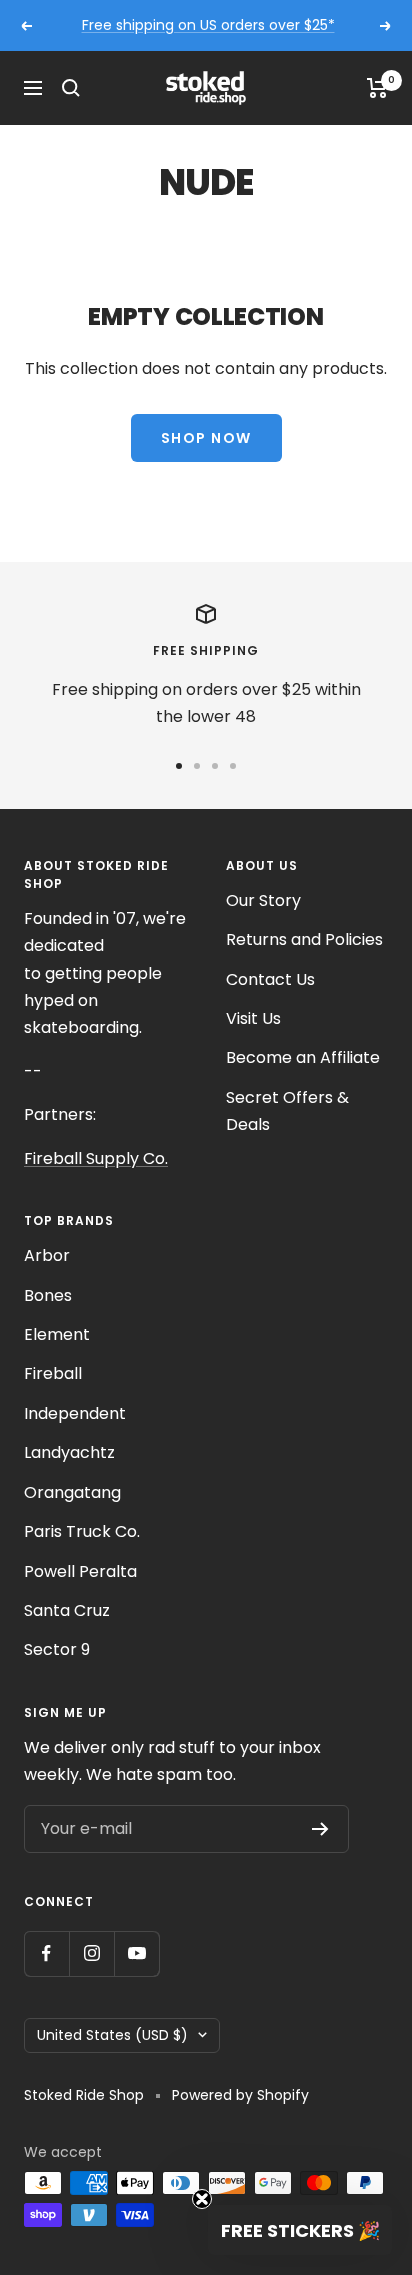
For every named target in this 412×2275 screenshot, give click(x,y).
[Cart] (377, 88)
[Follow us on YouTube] (136, 1953)
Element (57, 1334)
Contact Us (270, 979)
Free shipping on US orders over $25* (208, 25)
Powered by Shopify (240, 2095)
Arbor (47, 1255)
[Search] (71, 88)
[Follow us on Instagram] (91, 1953)
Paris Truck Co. (82, 1531)
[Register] (320, 1829)
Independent (75, 1413)
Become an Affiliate (303, 1057)
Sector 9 (57, 1649)
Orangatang (72, 1492)
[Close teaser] (202, 2199)
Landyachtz (69, 1452)
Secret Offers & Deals (287, 1111)
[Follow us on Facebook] (46, 1953)
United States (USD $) (112, 2035)
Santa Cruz (67, 1610)
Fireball (53, 1373)
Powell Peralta (80, 1571)
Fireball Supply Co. (96, 1158)
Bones (48, 1295)
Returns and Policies (304, 939)
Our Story (263, 900)
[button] (300, 2230)
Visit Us (253, 1018)
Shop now (206, 438)
